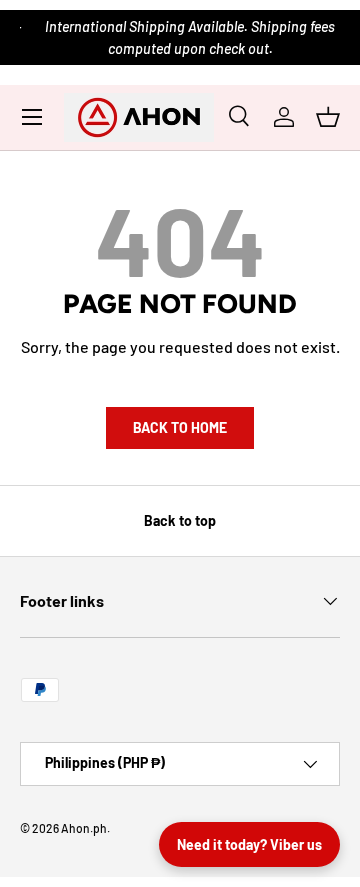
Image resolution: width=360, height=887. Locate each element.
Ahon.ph (84, 828)
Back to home (180, 427)
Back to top (180, 520)
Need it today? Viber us (249, 844)
